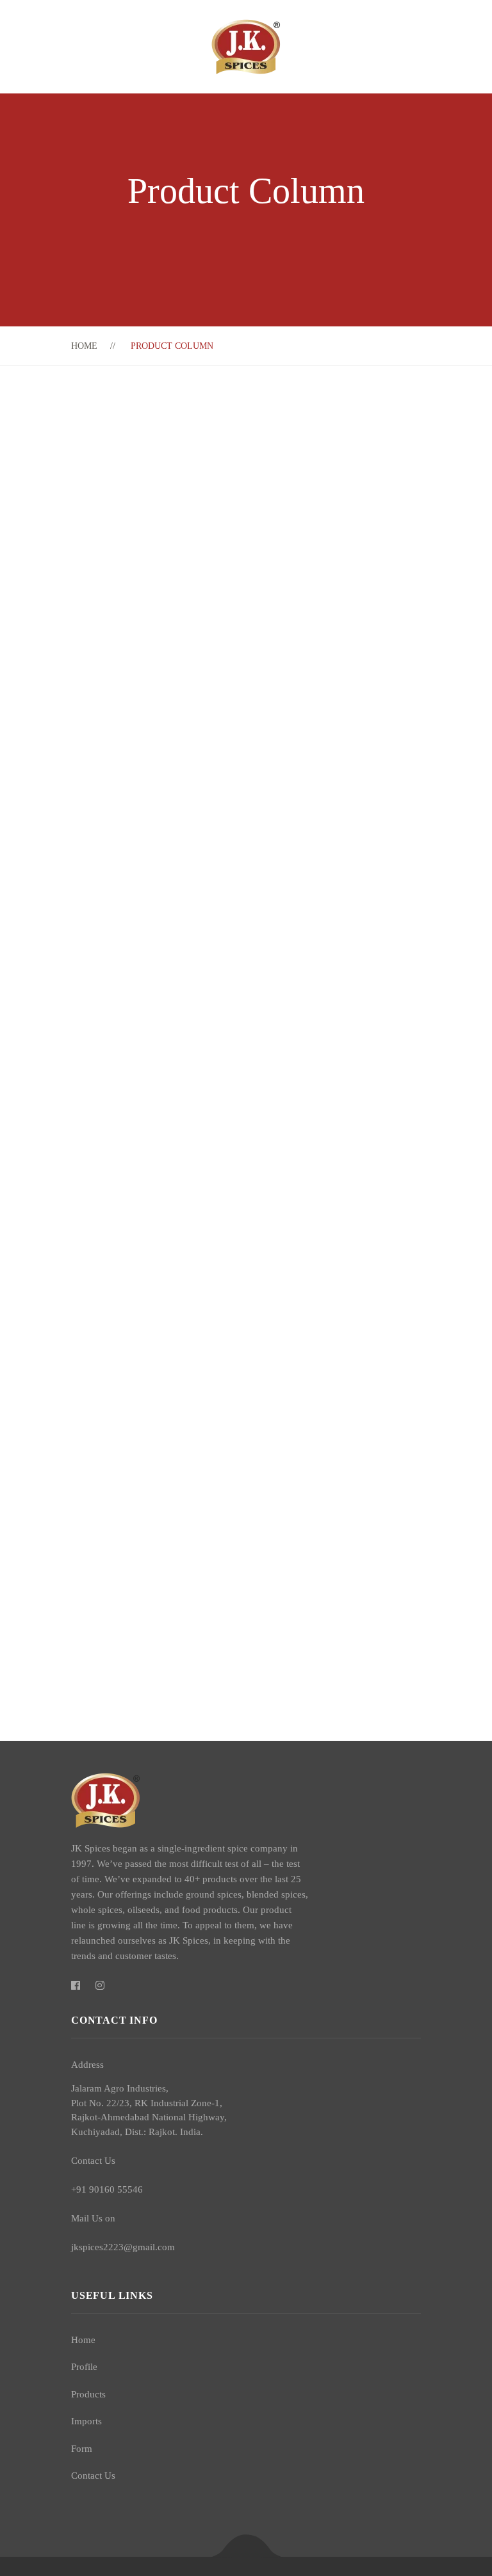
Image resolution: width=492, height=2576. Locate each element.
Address (87, 2065)
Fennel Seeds (199, 1582)
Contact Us (93, 2476)
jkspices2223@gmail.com (123, 2247)
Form (82, 2449)
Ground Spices (261, 1517)
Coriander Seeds (208, 980)
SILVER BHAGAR (215, 731)
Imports (86, 2421)
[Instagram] (100, 1986)
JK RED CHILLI (211, 554)
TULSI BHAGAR (211, 643)
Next (413, 417)
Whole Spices (258, 1340)
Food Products (262, 1429)
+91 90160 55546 (107, 2189)
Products (88, 2394)
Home (84, 346)
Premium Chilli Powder (226, 1494)
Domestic (193, 1340)
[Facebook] (76, 1986)
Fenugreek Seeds (209, 1317)
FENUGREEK (204, 466)
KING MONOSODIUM (226, 1068)
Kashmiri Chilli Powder (226, 892)
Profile (84, 2367)
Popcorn (188, 1405)
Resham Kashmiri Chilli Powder (248, 1156)
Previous (395, 417)
